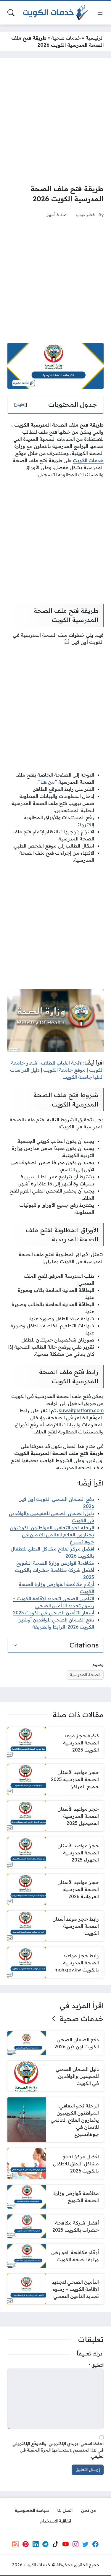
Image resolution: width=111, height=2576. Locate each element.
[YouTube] (65, 2544)
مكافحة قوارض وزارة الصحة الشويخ (55, 1563)
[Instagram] (75, 2544)
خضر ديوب (86, 214)
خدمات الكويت (88, 460)
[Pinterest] (25, 2544)
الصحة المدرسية (85, 1675)
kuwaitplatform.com (81, 1410)
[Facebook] (95, 2544)
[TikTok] (55, 2544)
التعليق (96, 2365)
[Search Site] (11, 13)
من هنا (48, 782)
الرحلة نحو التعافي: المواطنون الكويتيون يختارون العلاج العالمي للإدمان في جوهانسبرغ (52, 1535)
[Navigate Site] (100, 13)
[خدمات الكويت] (56, 13)
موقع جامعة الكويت (64, 1070)
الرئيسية (95, 38)
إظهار (21, 404)
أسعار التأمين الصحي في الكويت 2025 (54, 1613)
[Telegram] (46, 2544)
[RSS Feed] (16, 2544)
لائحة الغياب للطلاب (61, 1063)
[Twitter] (85, 2544)
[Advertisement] (55, 121)
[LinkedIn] (36, 2544)
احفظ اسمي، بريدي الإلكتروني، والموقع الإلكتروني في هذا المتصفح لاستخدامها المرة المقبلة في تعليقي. (58, 2450)
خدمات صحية (66, 38)
